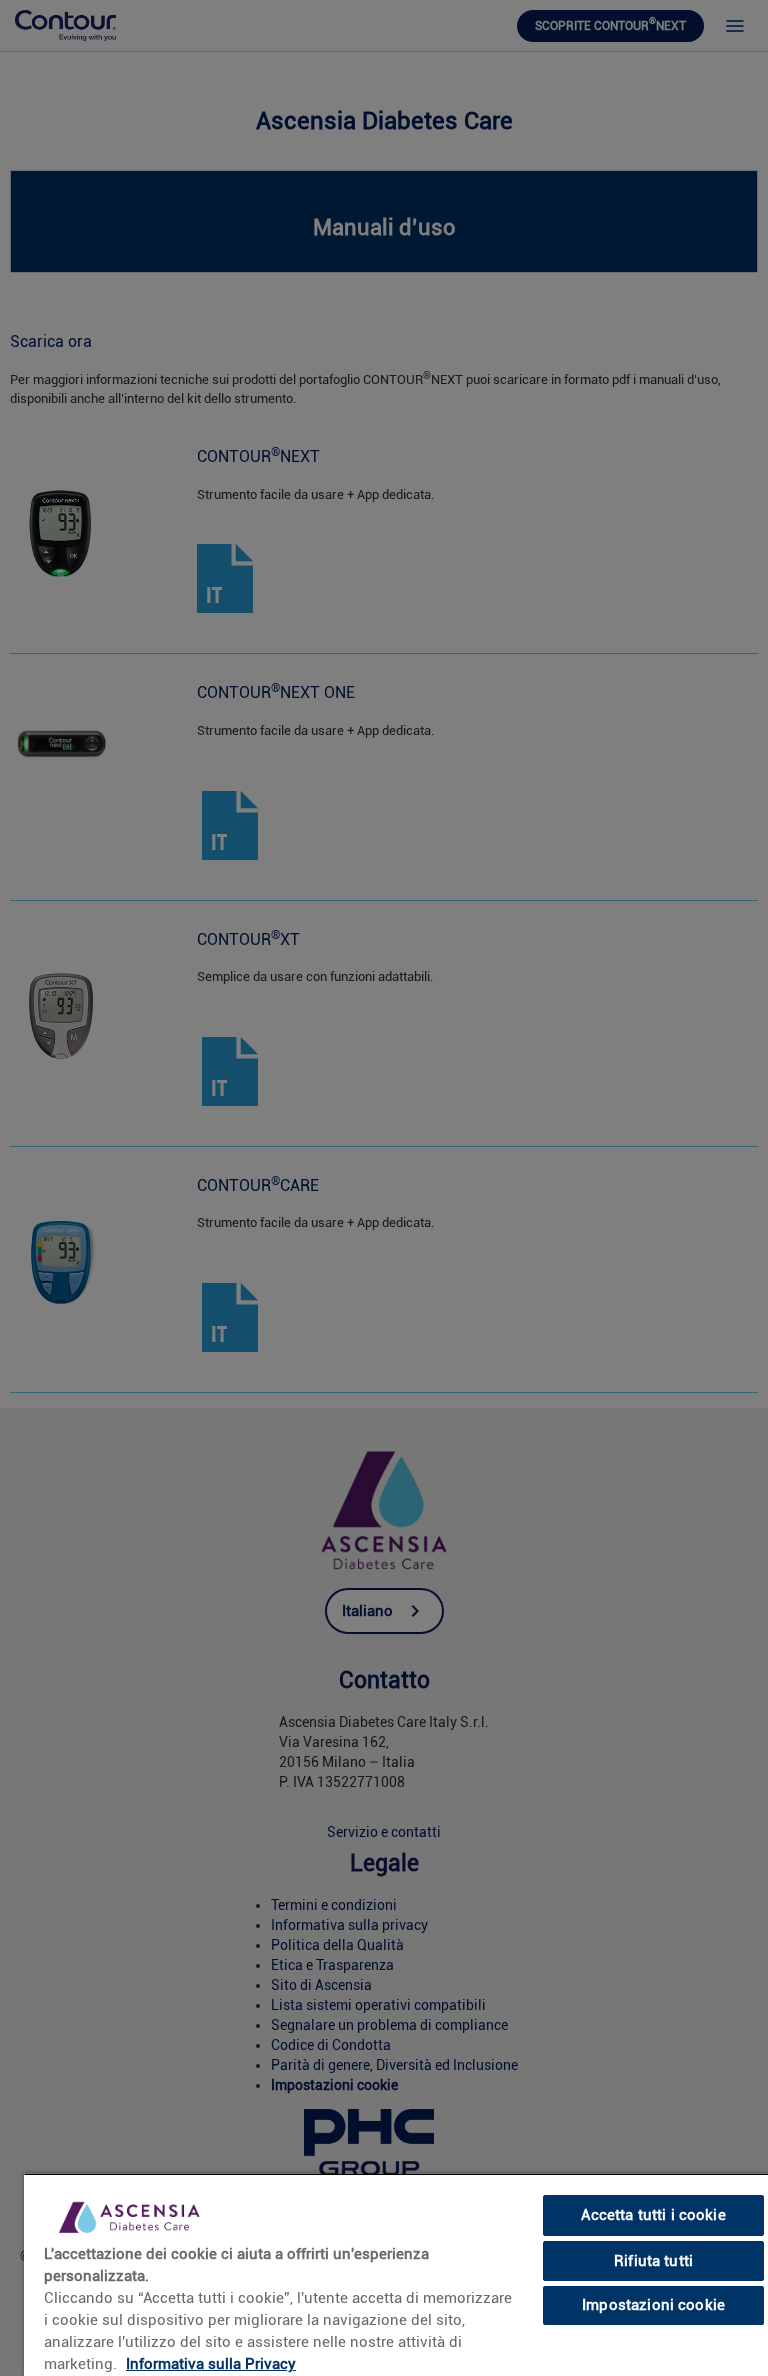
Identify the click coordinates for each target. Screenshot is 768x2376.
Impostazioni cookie (653, 2305)
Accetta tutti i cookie (653, 2215)
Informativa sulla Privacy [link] (211, 2364)
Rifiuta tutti (653, 2261)
